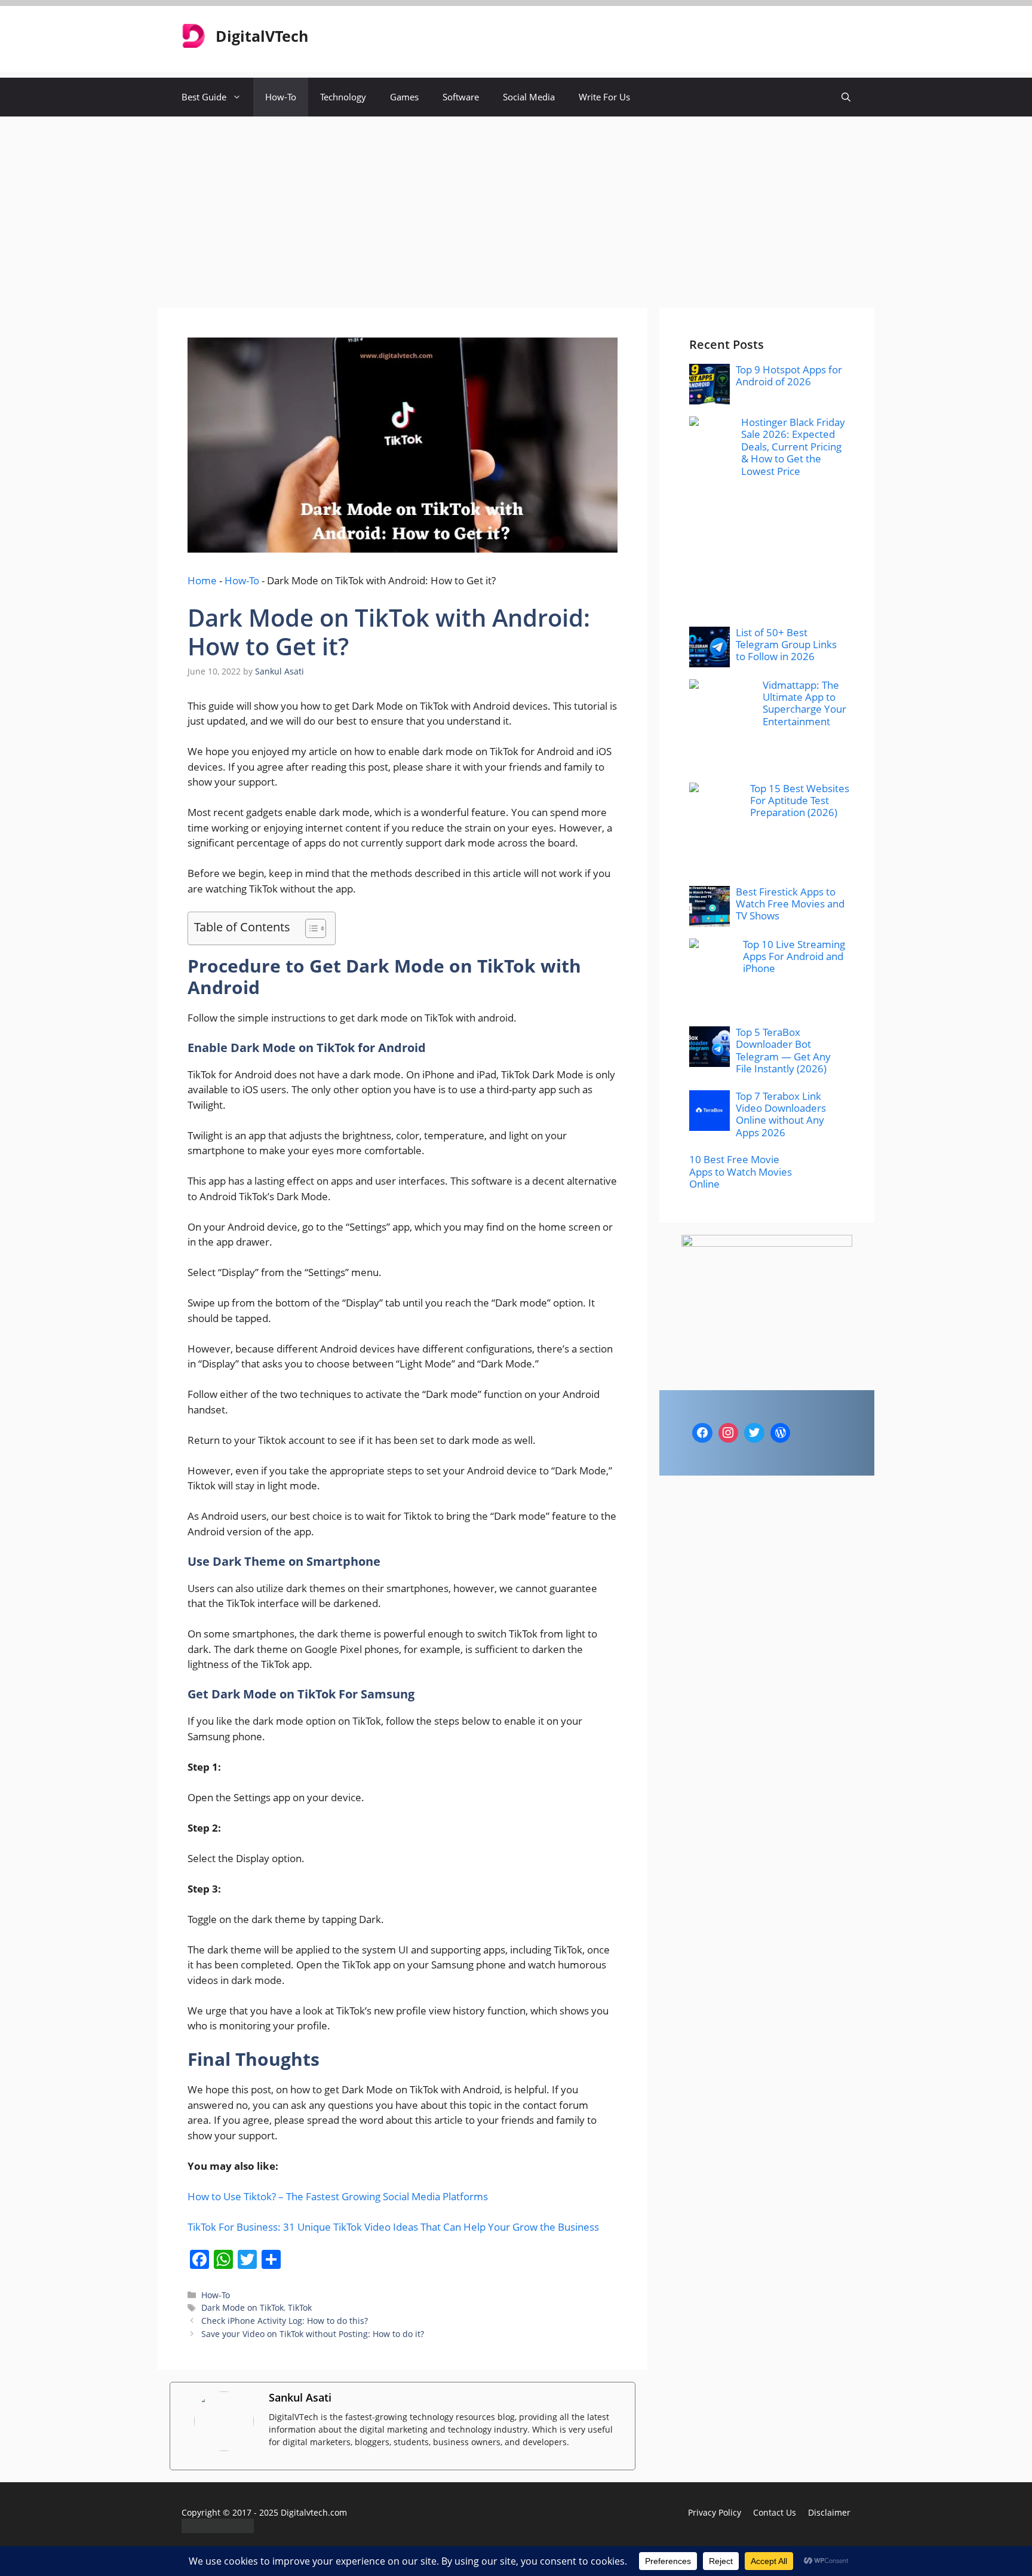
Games (404, 97)
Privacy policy (715, 2512)
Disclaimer (829, 2512)
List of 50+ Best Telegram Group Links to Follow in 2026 (786, 645)
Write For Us (604, 97)
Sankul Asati (300, 2397)
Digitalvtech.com (314, 2512)
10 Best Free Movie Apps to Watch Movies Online (741, 1172)
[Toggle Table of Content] (310, 928)
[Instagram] (729, 1433)
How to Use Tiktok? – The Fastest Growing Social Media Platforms (338, 2196)
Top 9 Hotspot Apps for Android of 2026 (789, 375)
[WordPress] (781, 1433)
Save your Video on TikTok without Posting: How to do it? (313, 2334)
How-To (281, 97)
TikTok (300, 2307)
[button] (846, 97)
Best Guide (204, 97)
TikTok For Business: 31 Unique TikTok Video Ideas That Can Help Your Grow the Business (393, 2227)
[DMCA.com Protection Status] (218, 2529)
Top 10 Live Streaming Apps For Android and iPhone (794, 956)
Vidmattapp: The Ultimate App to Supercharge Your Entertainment (804, 703)
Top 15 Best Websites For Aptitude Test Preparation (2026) (800, 801)
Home (202, 580)
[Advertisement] (516, 206)
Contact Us (775, 2512)
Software (461, 97)
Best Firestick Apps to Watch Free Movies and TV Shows (790, 904)
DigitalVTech (262, 36)
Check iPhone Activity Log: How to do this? (285, 2321)
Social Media (529, 97)
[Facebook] (702, 1433)
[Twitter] (754, 1433)
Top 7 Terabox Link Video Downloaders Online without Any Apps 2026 (781, 1114)
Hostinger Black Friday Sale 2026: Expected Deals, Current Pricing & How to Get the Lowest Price (793, 447)
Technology (343, 97)
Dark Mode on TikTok (242, 2307)
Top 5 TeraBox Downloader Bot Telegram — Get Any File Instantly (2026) (783, 1050)
